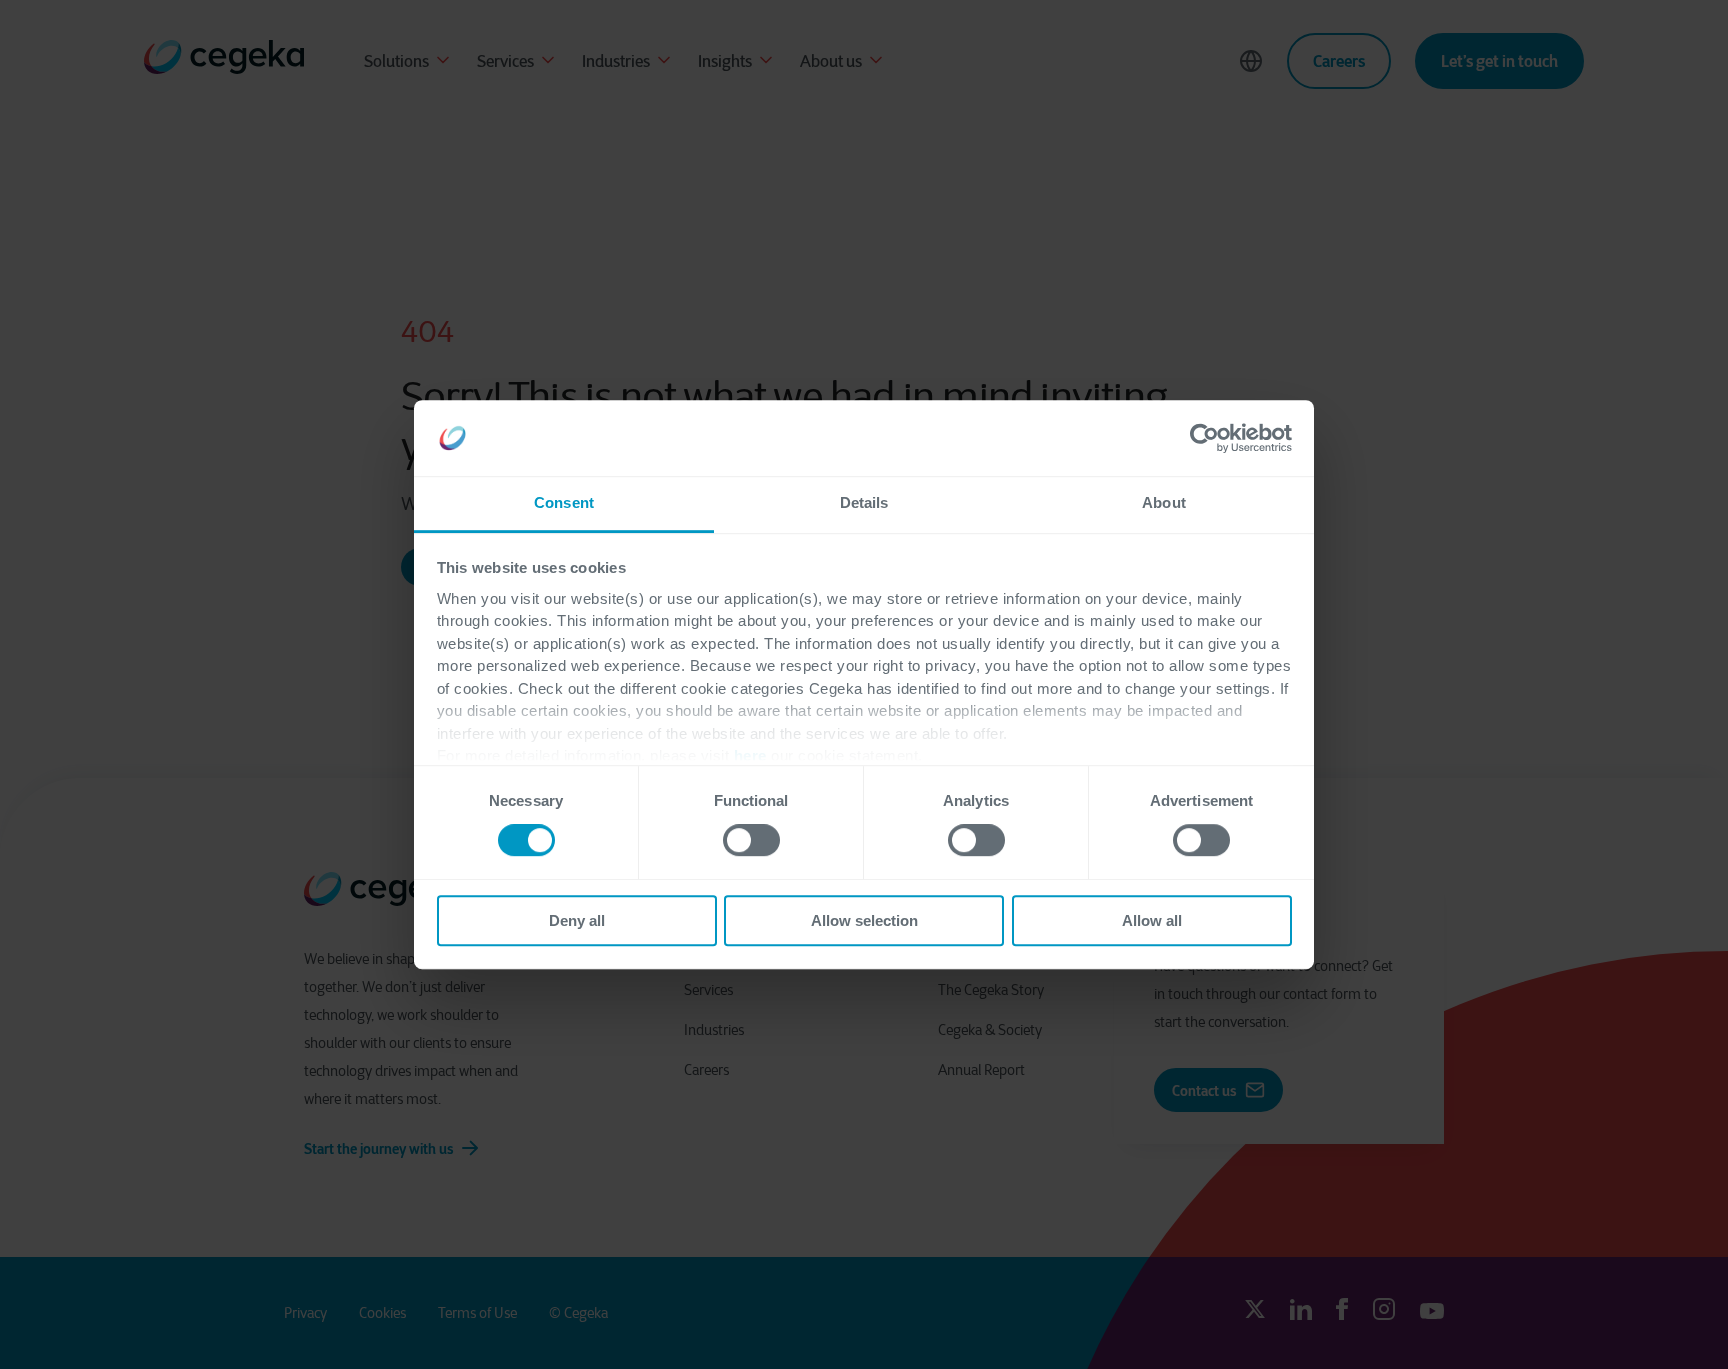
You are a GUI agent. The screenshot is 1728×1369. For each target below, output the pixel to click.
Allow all (1152, 920)
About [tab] (1164, 503)
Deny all (577, 920)
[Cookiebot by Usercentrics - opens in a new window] (1204, 438)
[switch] (751, 840)
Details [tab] (864, 503)
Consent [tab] (564, 503)
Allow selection (864, 920)
